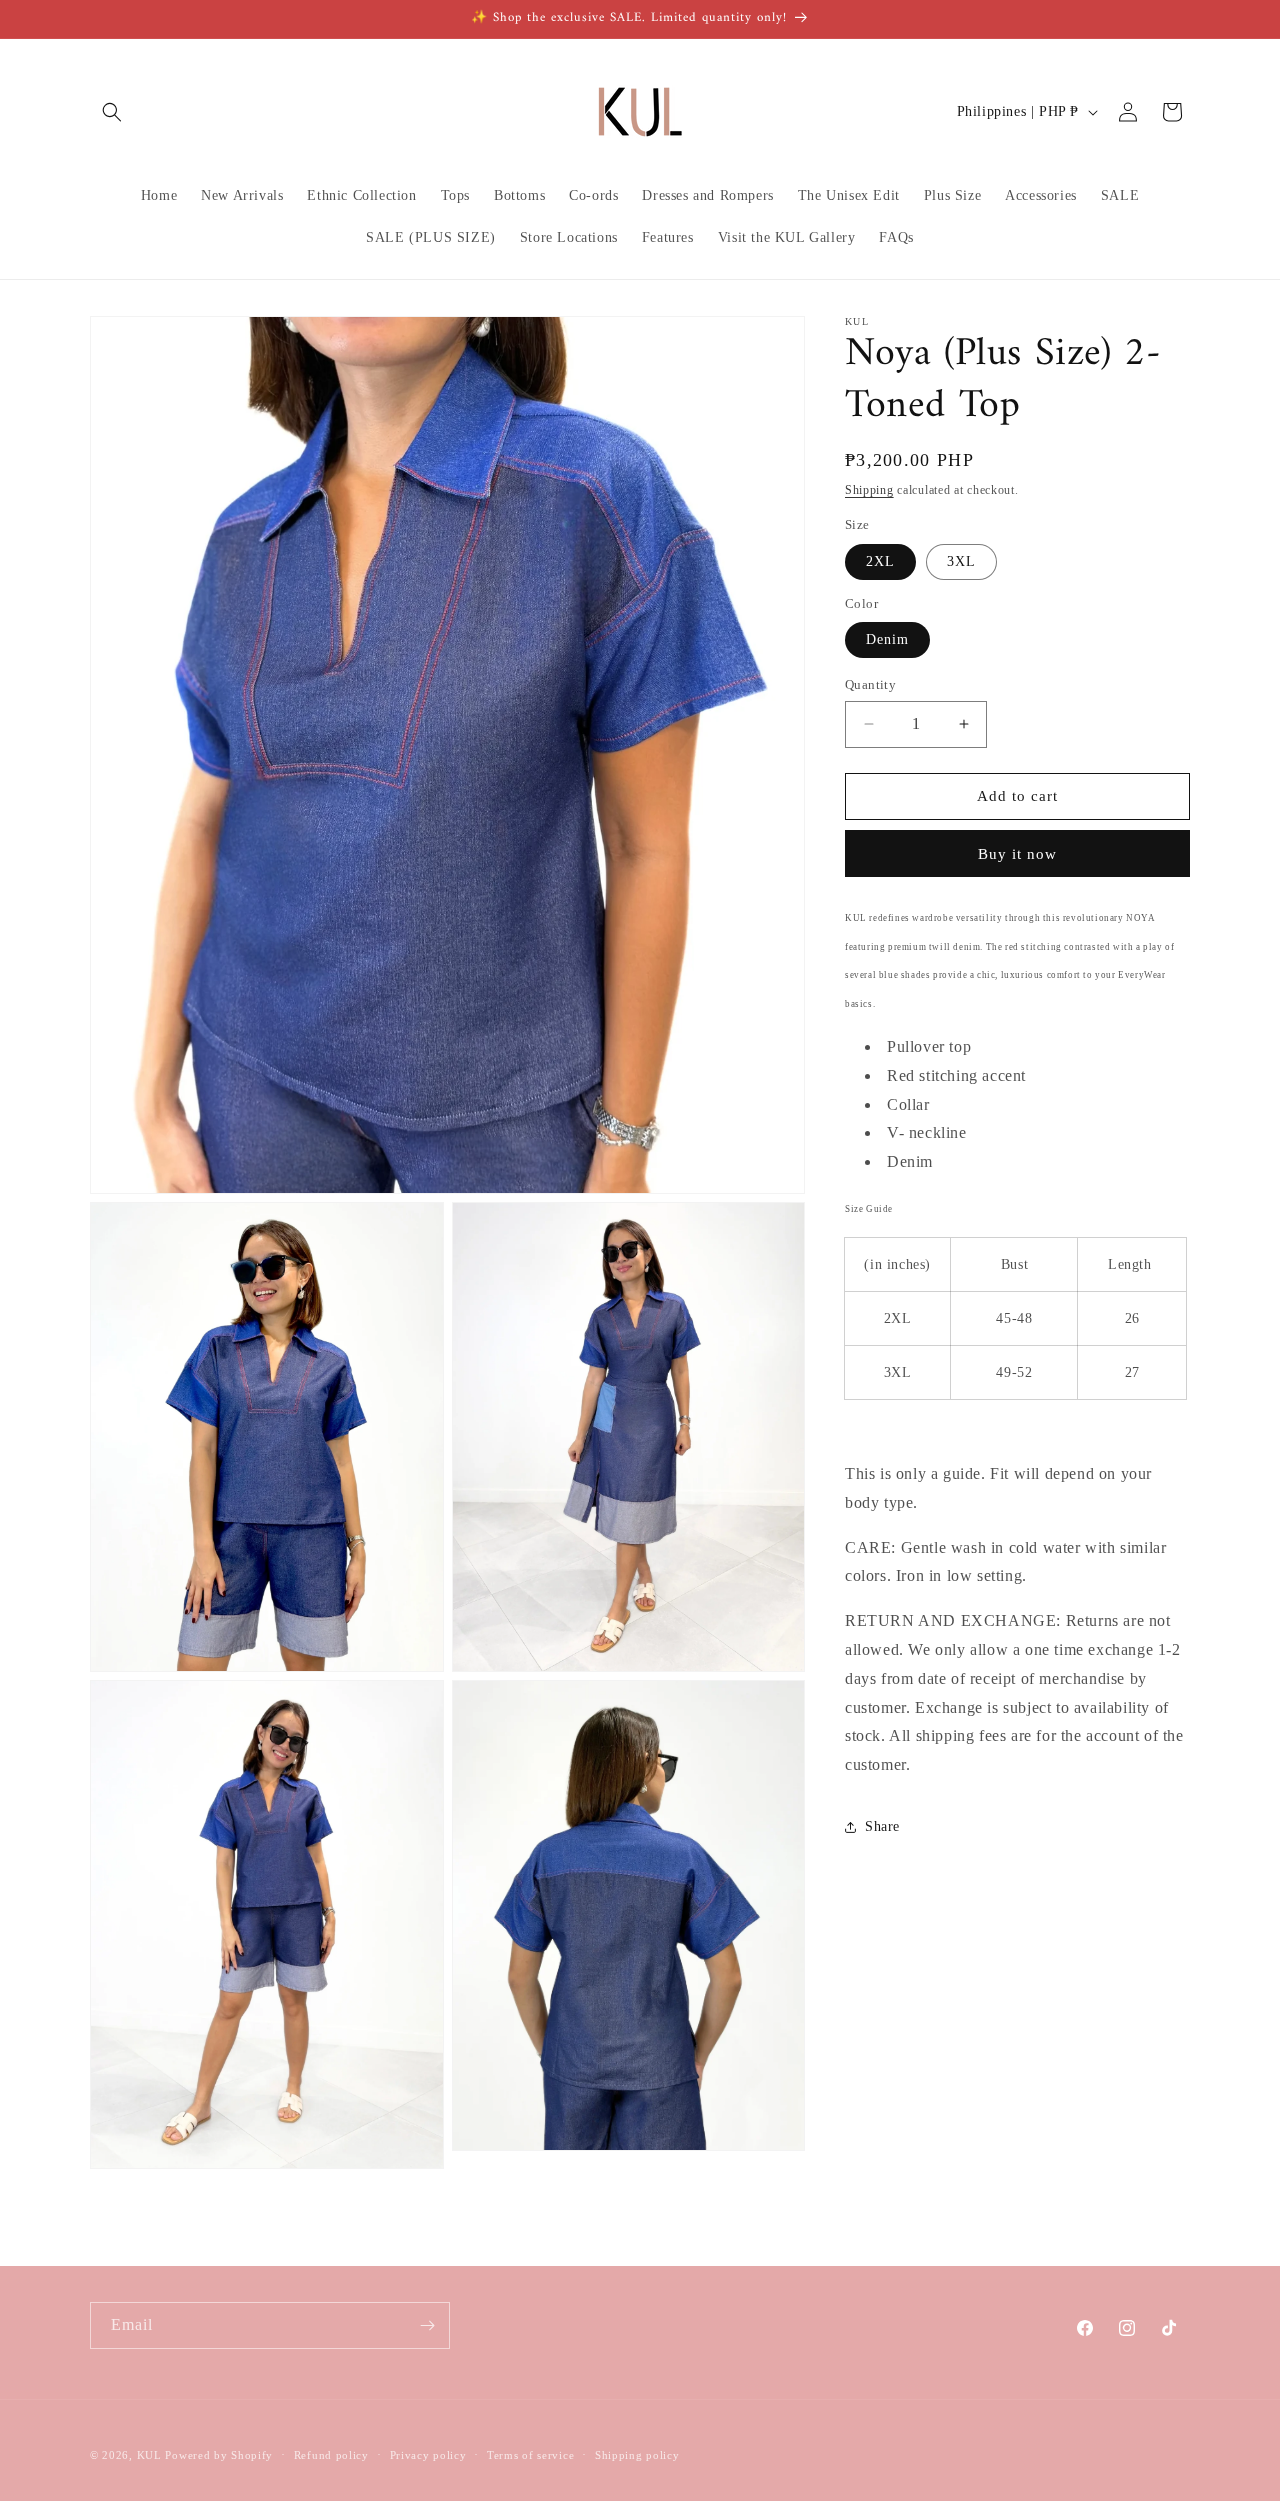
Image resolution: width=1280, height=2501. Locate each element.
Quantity (870, 684)
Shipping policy (637, 2454)
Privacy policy (428, 2454)
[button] (112, 112)
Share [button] (882, 1826)
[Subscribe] (427, 2325)
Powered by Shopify (219, 2455)
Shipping (869, 490)
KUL (149, 2455)
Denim (887, 639)
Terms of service (530, 2454)
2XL (880, 561)
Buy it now (1017, 854)
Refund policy (331, 2454)
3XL (961, 561)
